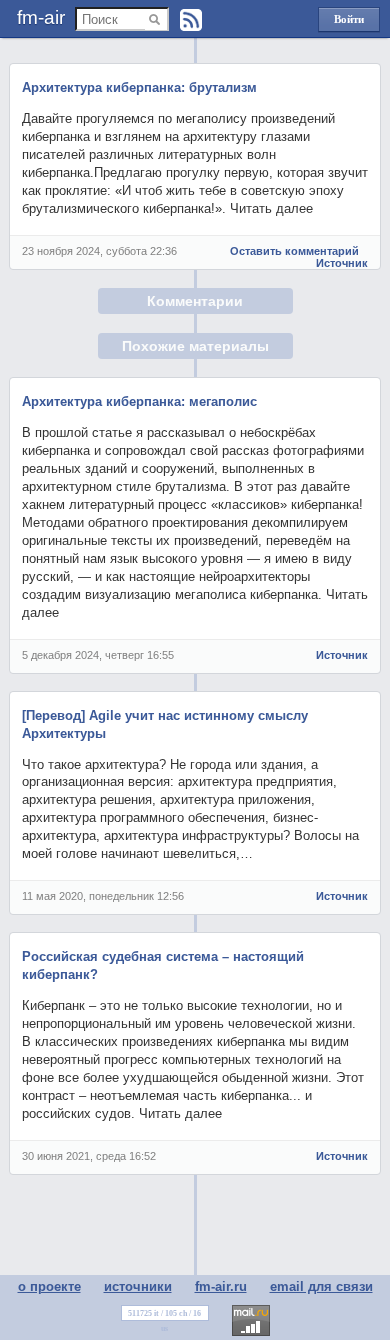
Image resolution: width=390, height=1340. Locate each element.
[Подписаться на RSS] (191, 20)
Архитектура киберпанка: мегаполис (139, 401)
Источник (342, 263)
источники (138, 1286)
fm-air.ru (221, 1286)
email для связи (321, 1286)
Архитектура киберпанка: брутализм (139, 87)
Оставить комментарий (294, 251)
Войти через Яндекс (349, 22)
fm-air (41, 17)
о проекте (49, 1286)
